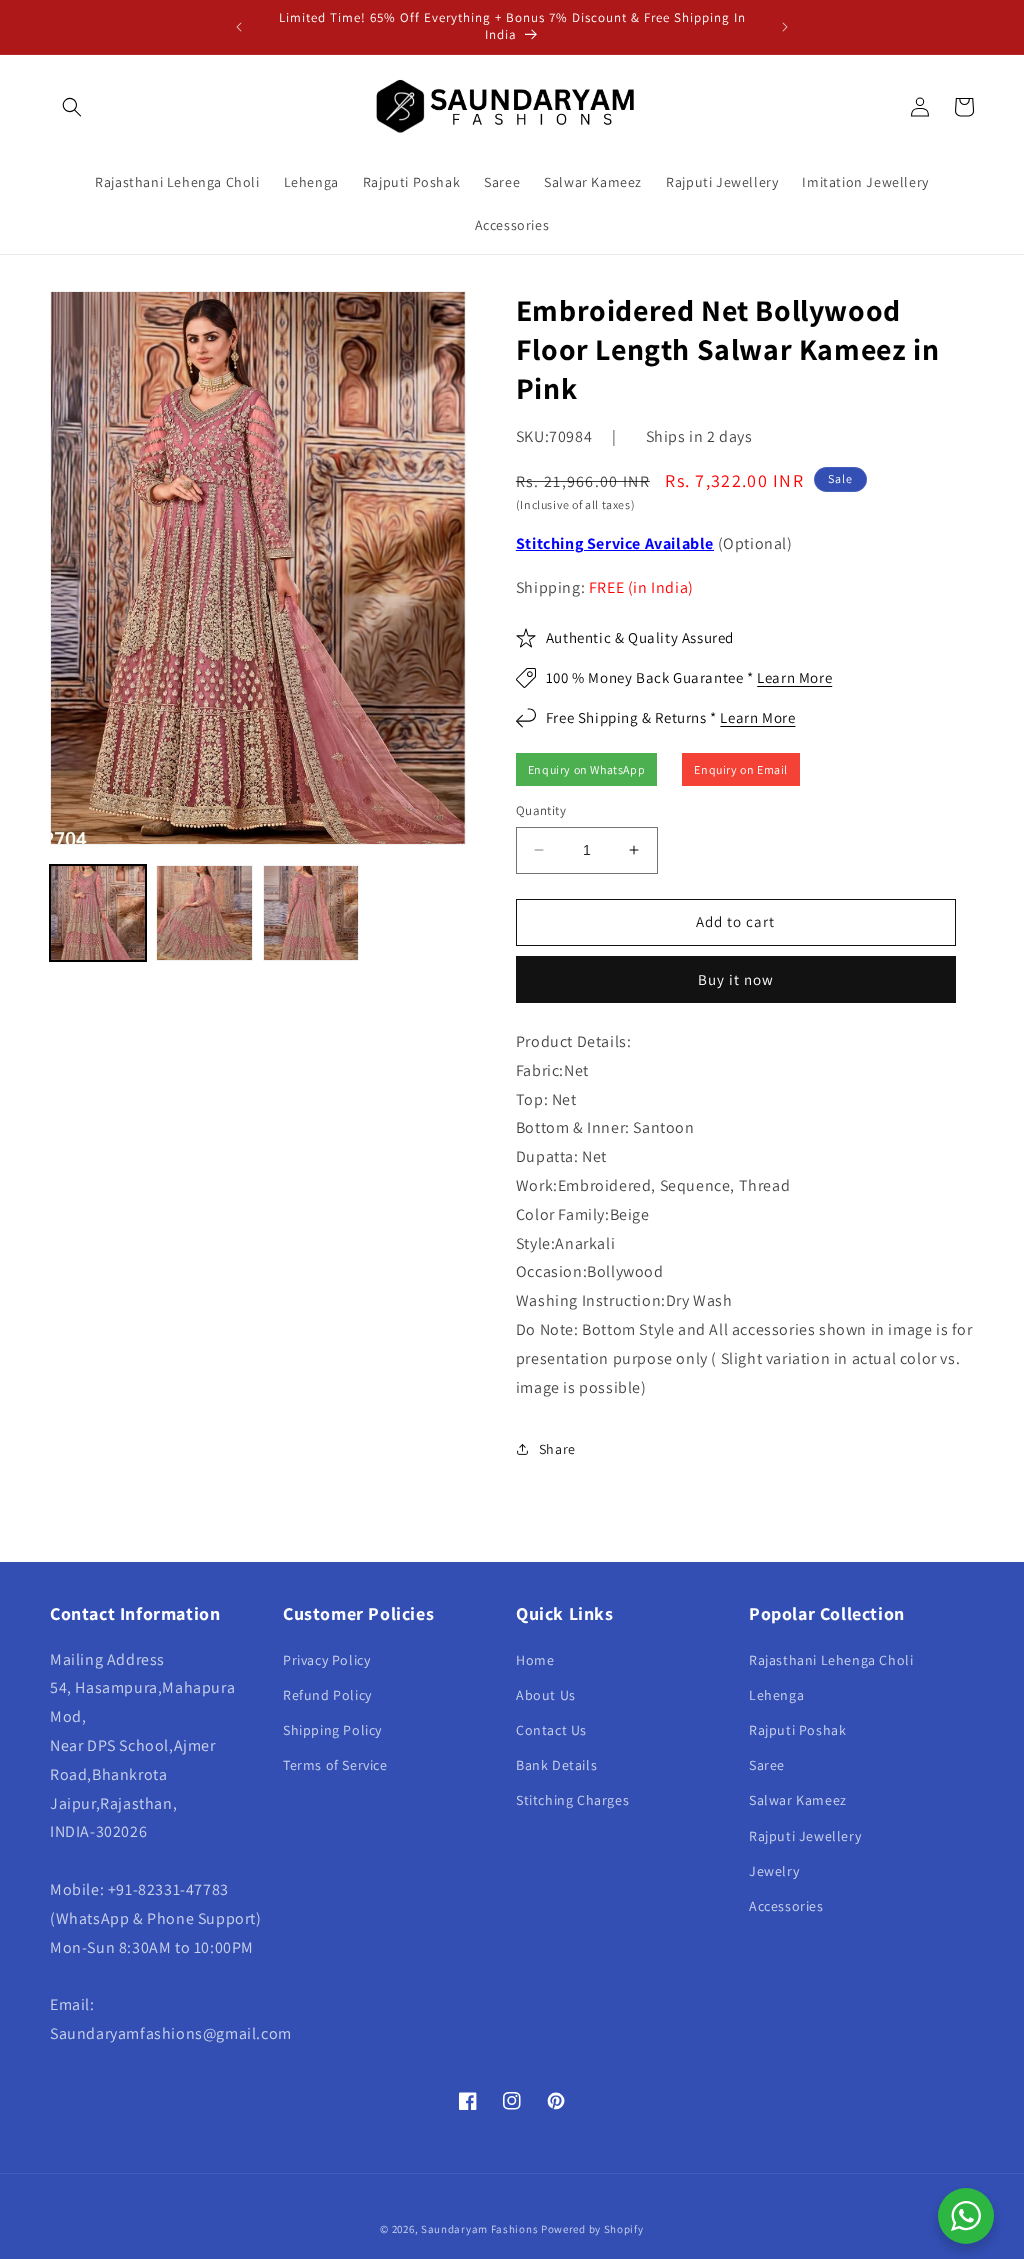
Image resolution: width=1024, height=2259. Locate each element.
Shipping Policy (332, 1730)
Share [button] (557, 1449)
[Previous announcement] (239, 27)
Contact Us (551, 1730)
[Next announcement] (785, 27)
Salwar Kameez (798, 1800)
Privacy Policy (326, 1660)
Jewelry (774, 1871)
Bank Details (556, 1765)
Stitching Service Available (615, 543)
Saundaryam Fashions (479, 2229)
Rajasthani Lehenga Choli (831, 1660)
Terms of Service (335, 1765)
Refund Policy (327, 1695)
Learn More (794, 677)
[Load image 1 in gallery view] (98, 913)
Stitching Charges (572, 1800)
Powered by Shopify (592, 2229)
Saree (767, 1765)
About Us (546, 1695)
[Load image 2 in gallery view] (204, 913)
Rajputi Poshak (797, 1730)
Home (535, 1660)
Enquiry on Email (741, 769)
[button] (72, 107)
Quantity (541, 810)
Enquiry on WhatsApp (586, 769)
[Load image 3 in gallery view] (311, 913)
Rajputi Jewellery (805, 1836)
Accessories (786, 1906)
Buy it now (736, 979)
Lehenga (776, 1695)
